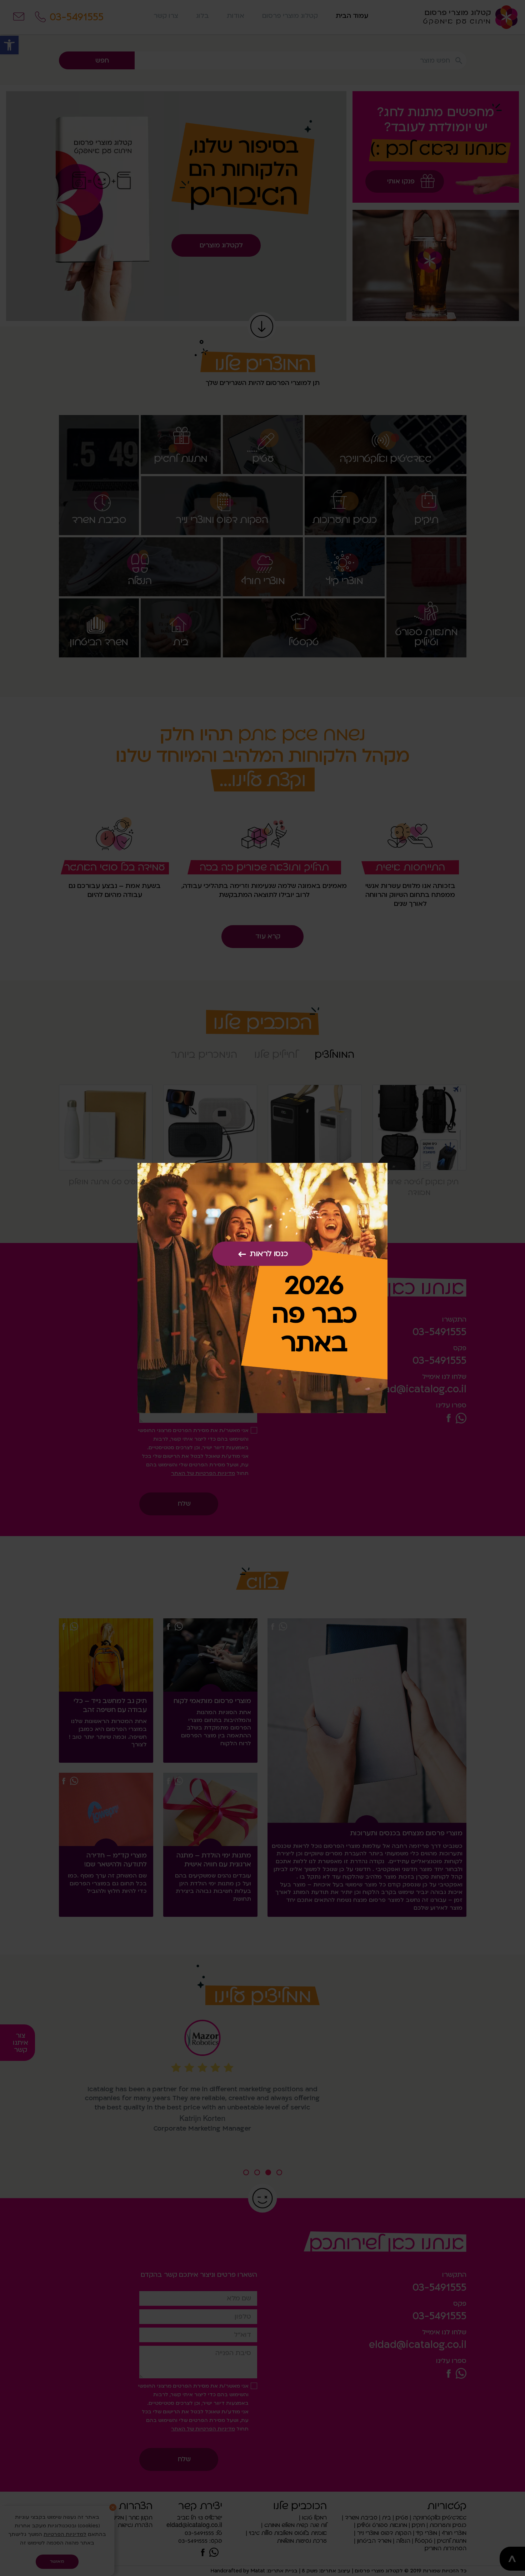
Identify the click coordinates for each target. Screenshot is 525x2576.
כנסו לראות (269, 1254)
